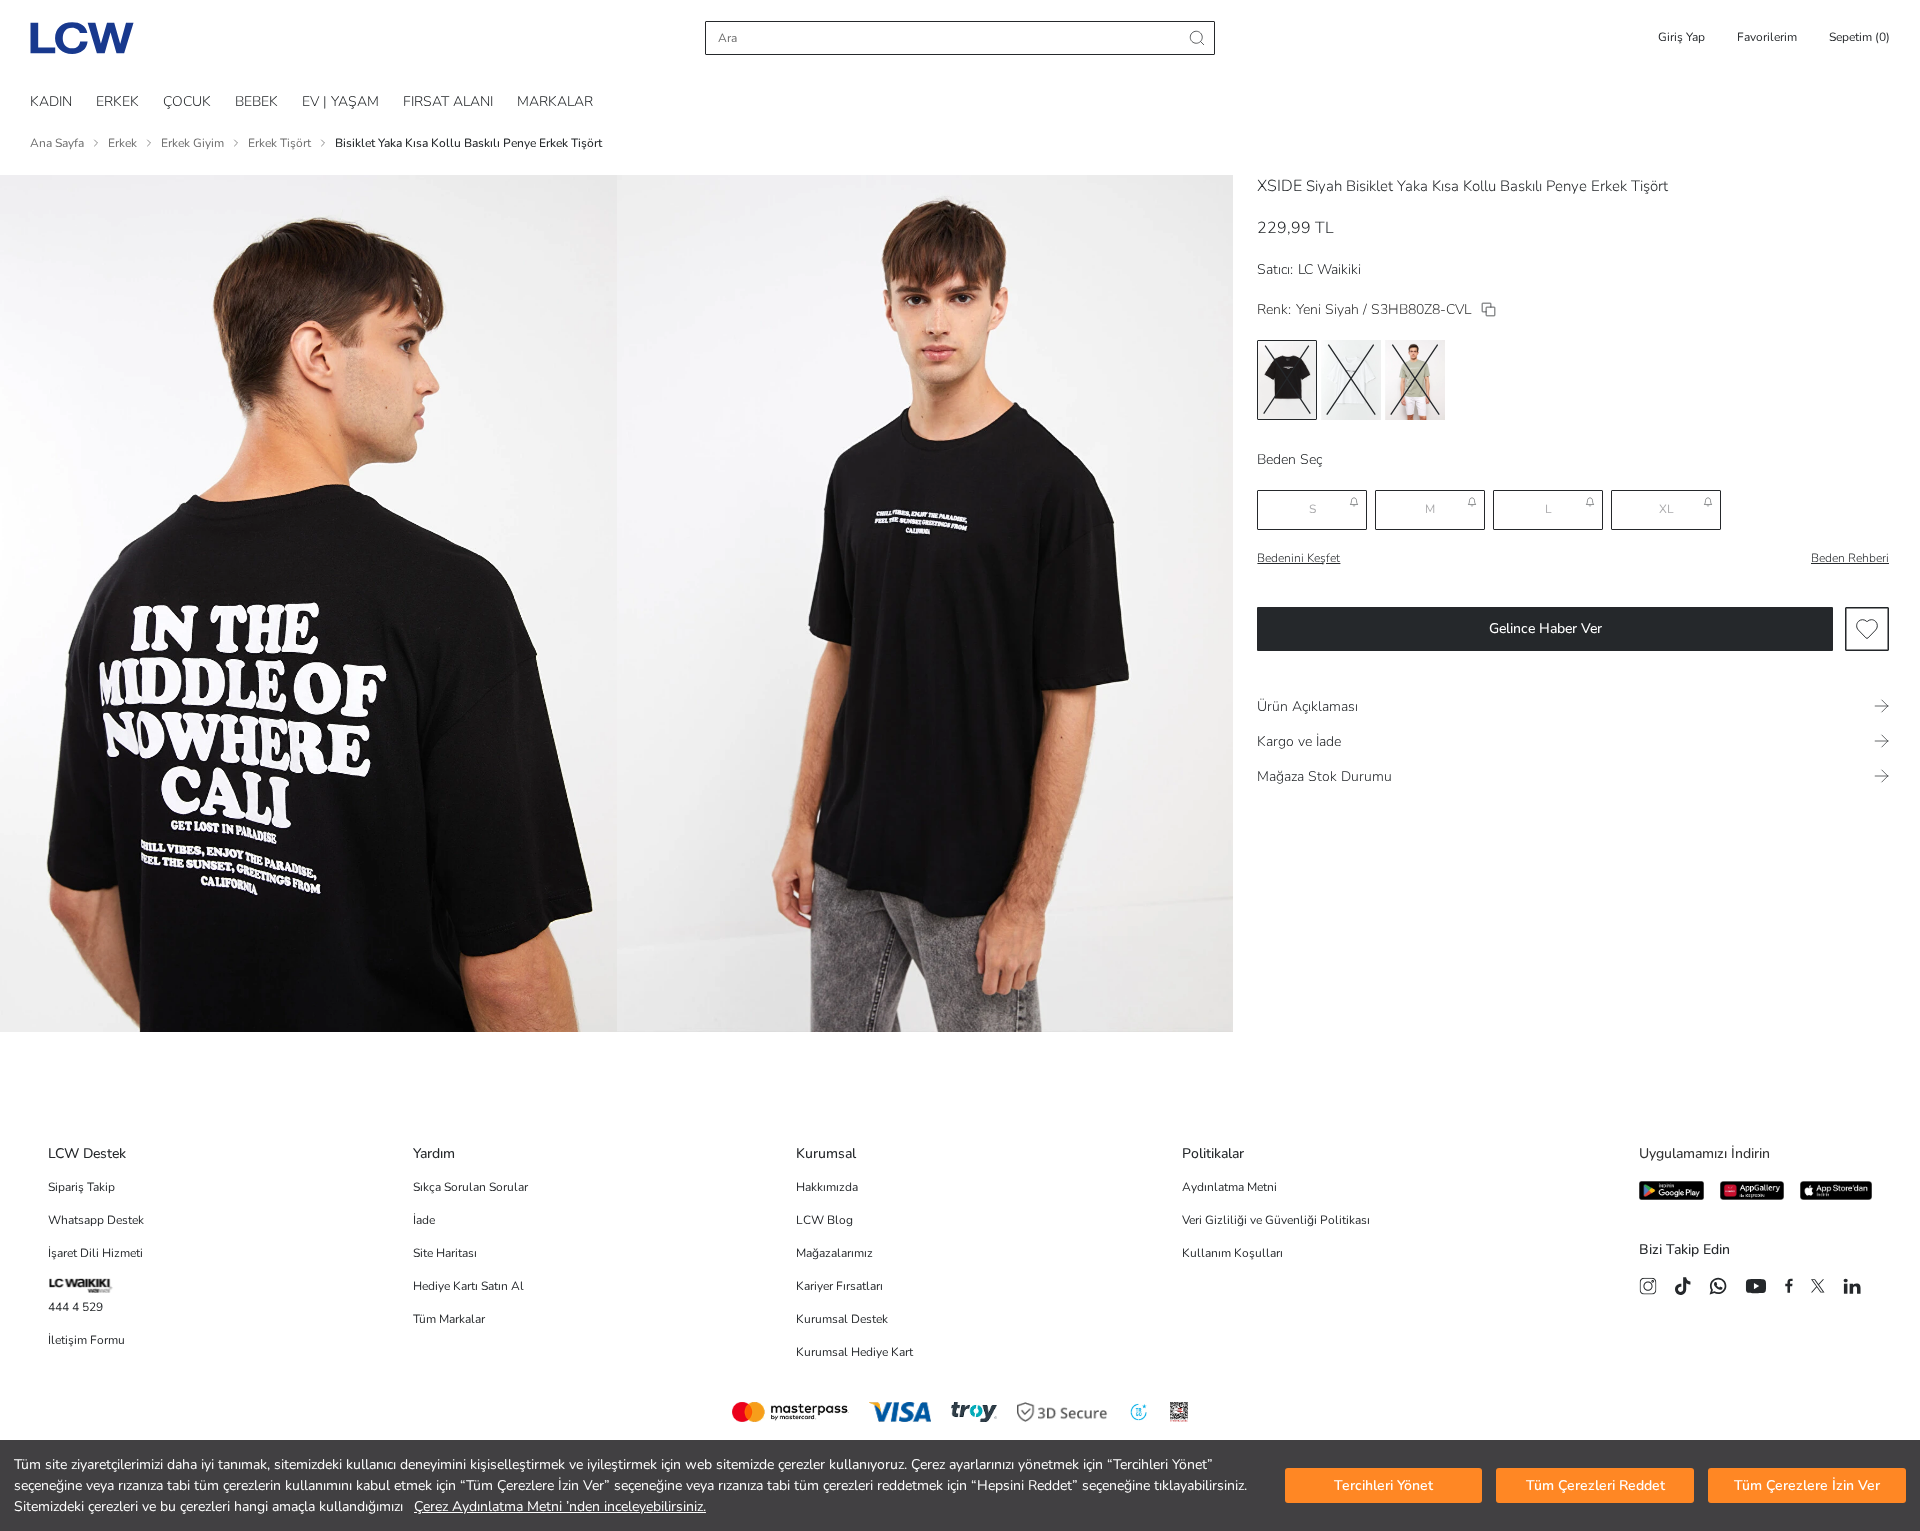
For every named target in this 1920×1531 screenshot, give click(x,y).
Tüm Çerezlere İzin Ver (1807, 1485)
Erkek (122, 143)
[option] (1287, 380)
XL (1666, 509)
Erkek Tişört (279, 143)
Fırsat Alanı (448, 101)
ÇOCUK (187, 101)
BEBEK (256, 101)
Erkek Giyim (192, 143)
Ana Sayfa (57, 143)
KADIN (51, 101)
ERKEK (117, 101)
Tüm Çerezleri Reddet (1595, 1485)
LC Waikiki (1329, 269)
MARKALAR (555, 101)
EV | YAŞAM (340, 101)
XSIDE (1279, 186)
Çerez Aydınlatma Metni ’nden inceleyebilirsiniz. (560, 1506)
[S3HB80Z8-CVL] (1488, 309)
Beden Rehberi (1850, 558)
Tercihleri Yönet (1383, 1485)
